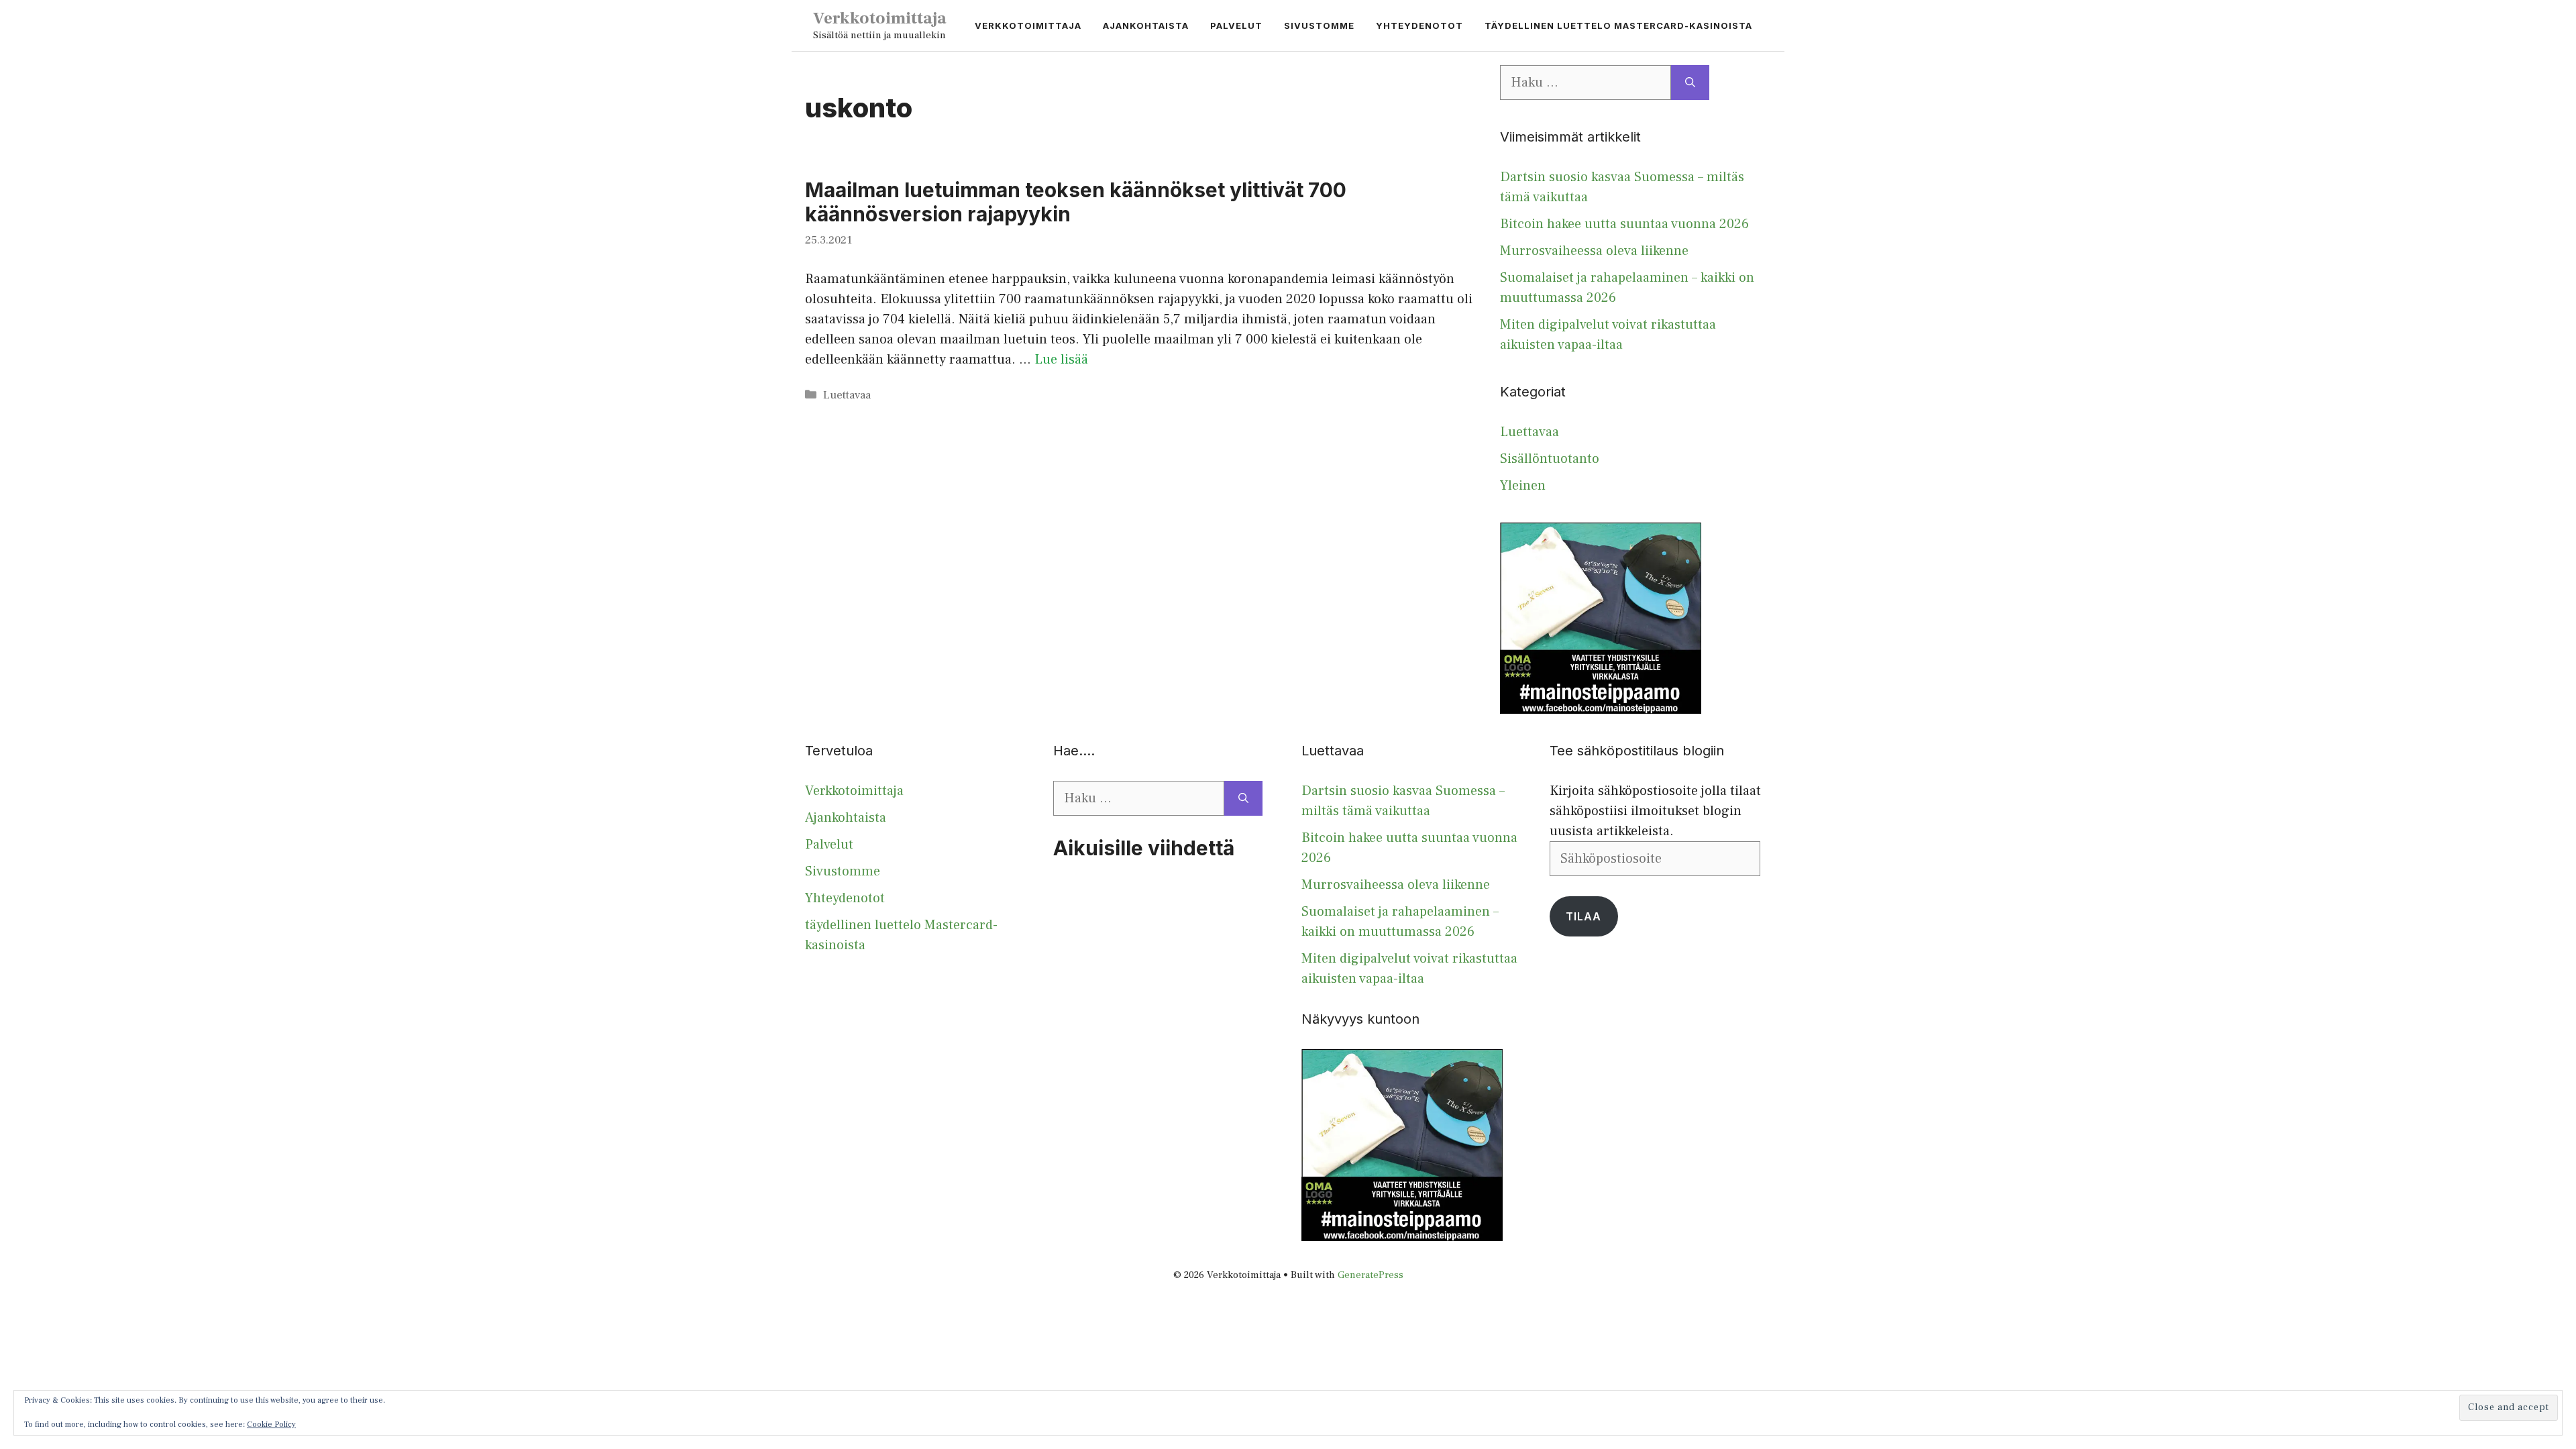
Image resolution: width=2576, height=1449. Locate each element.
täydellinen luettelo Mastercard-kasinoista (1618, 25)
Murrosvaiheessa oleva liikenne (1594, 251)
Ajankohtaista (1146, 25)
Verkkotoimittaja (880, 18)
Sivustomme (1319, 25)
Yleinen (1523, 486)
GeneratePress (1371, 1275)
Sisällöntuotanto (1550, 459)
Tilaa (1584, 916)
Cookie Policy (271, 1425)
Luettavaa (847, 395)
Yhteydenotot (1419, 25)
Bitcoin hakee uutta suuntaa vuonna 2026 (1624, 224)
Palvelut (1236, 25)
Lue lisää (1061, 360)
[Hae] (1690, 83)
